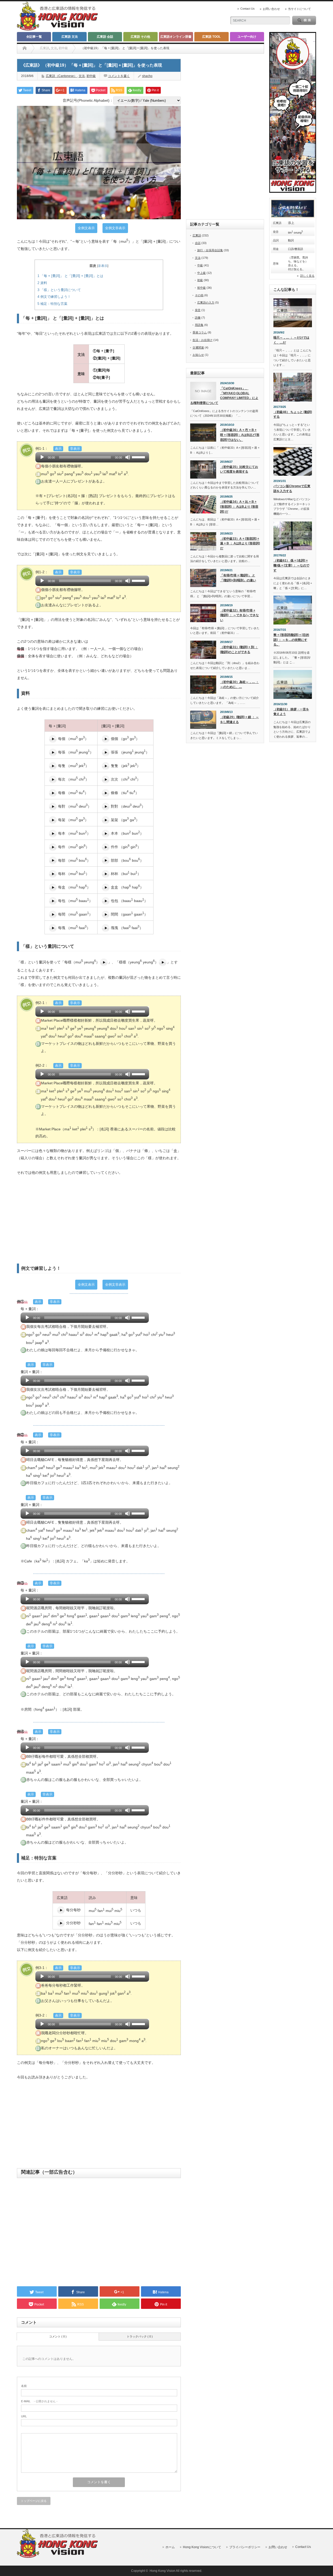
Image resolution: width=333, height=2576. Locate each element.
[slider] (139, 457)
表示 (58, 449)
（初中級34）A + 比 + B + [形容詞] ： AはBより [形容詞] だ (239, 507)
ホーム (170, 2547)
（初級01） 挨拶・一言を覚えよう (291, 712)
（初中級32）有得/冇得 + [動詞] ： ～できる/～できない (239, 615)
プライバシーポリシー (245, 2547)
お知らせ (198, 355)
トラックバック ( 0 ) (140, 2336)
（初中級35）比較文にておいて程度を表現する (239, 469)
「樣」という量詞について (59, 290)
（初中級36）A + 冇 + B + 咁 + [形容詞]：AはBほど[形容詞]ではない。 (240, 435)
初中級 (63, 48)
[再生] (42, 457)
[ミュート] (128, 457)
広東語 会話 (105, 37)
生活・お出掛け (203, 340)
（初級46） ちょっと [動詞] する (293, 414)
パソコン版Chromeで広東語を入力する (292, 489)
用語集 (199, 325)
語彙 (198, 318)
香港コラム (200, 332)
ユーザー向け (247, 37)
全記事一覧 (34, 37)
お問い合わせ (271, 9)
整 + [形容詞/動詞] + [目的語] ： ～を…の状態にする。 (291, 640)
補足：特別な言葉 (52, 304)
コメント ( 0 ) (58, 2336)
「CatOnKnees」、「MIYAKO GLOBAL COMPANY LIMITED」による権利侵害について (224, 396)
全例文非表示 (115, 228)
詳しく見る (307, 276)
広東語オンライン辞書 (176, 37)
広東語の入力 (206, 302)
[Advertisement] (99, 1220)
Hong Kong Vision (162, 2571)
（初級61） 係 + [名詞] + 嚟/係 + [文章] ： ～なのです (291, 565)
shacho (147, 76)
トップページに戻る (34, 2501)
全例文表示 (86, 228)
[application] (92, 457)
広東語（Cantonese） (61, 76)
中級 (200, 265)
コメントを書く (119, 76)
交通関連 (198, 347)
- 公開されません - (39, 2401)
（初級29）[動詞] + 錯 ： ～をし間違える (239, 720)
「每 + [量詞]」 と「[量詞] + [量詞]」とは (70, 276)
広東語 (44, 48)
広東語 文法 (70, 37)
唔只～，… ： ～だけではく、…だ (291, 340)
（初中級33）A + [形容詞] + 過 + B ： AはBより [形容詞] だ (240, 543)
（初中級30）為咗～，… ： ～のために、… (239, 684)
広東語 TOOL (211, 37)
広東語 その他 (140, 37)
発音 (198, 310)
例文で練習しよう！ (54, 297)
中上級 (201, 273)
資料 (42, 283)
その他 (199, 295)
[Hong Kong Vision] (58, 2557)
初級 (200, 280)
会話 (198, 243)
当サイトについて (299, 9)
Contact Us (248, 9)
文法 (54, 48)
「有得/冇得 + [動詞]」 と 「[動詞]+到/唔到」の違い (238, 578)
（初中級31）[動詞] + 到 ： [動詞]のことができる (239, 650)
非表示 (103, 266)
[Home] (25, 48)
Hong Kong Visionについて (202, 2547)
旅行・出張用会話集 (210, 250)
